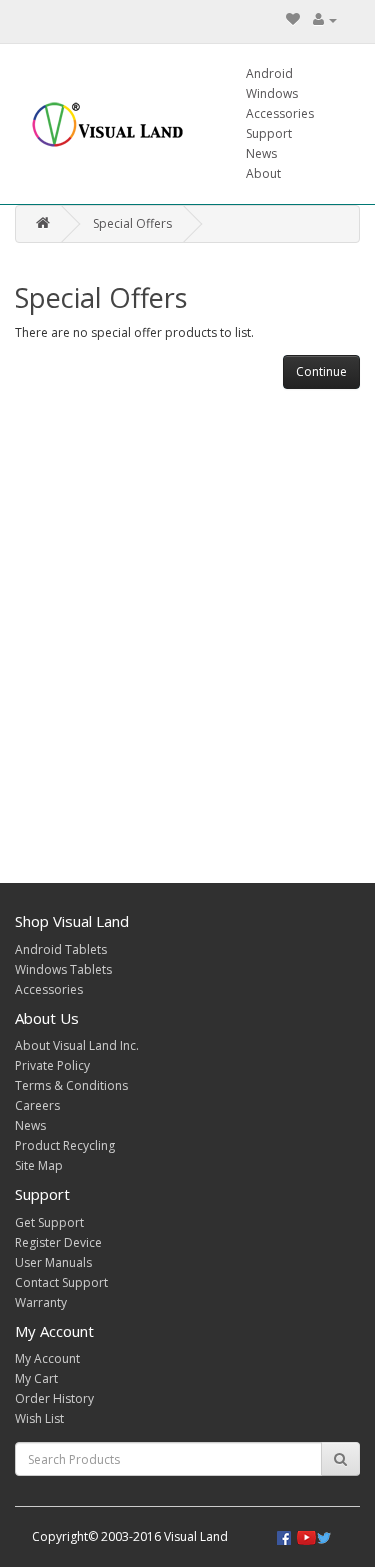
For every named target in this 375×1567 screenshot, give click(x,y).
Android (269, 73)
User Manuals (53, 1262)
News (261, 153)
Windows (272, 93)
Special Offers (132, 223)
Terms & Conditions (71, 1085)
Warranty (41, 1302)
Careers (37, 1105)
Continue (321, 371)
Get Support (49, 1222)
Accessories (280, 113)
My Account (47, 1358)
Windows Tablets (63, 969)
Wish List (39, 1418)
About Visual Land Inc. (77, 1045)
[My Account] (325, 19)
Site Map (39, 1165)
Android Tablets (61, 949)
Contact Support (61, 1282)
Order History (54, 1398)
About (263, 173)
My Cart (36, 1378)
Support (269, 133)
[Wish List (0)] (293, 19)
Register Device (58, 1242)
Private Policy (52, 1065)
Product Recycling (65, 1145)
